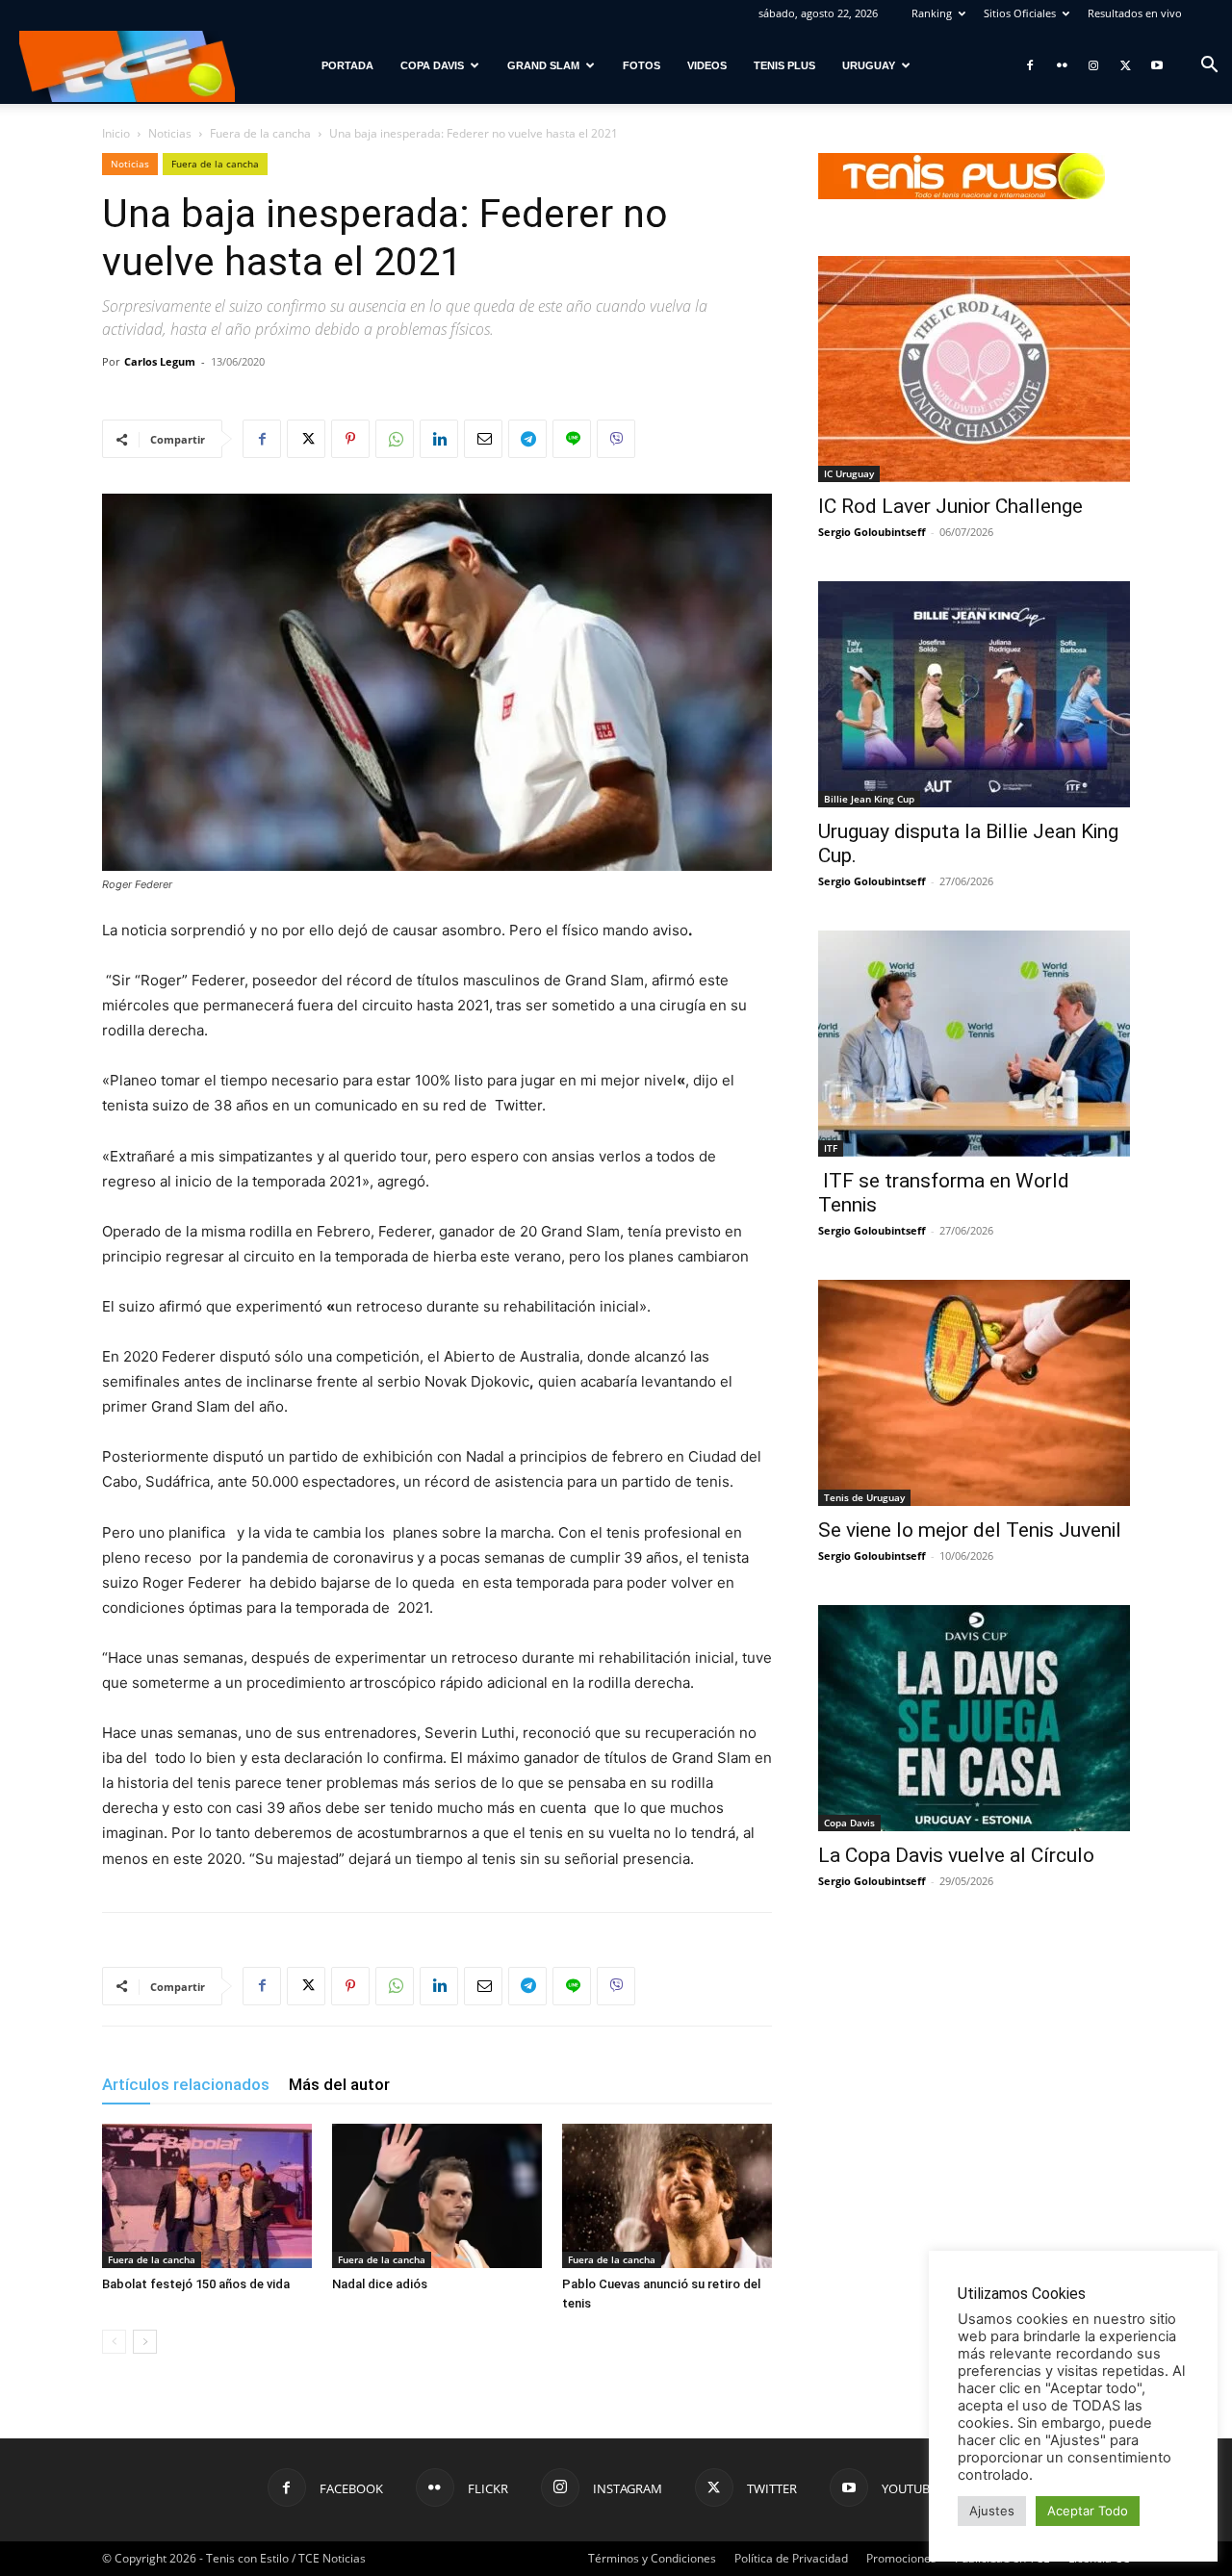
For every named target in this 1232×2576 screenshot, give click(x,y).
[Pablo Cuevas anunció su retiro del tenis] (667, 2196)
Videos (707, 65)
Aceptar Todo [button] (1088, 2511)
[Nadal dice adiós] (437, 2196)
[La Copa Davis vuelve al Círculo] (974, 1718)
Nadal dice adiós (380, 2284)
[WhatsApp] (395, 439)
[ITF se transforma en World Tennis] (974, 1044)
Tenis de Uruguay (864, 1497)
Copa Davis (432, 65)
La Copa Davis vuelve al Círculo (956, 1855)
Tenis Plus (784, 65)
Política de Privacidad (791, 2558)
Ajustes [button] (992, 2511)
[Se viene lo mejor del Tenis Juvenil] (974, 1393)
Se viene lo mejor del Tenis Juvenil (970, 1530)
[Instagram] (1093, 65)
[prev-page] (114, 2342)
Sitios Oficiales (1020, 13)
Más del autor (339, 2084)
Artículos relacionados (186, 2084)
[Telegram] (527, 439)
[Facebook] (1030, 65)
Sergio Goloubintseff (872, 532)
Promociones (901, 2558)
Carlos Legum (160, 361)
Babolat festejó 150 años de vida (196, 2284)
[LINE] (572, 439)
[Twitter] (1125, 65)
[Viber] (616, 439)
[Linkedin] (439, 439)
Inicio (116, 133)
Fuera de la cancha (260, 133)
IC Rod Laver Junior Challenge (950, 506)
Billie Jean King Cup (869, 799)
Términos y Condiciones (652, 2558)
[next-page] (145, 2342)
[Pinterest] (350, 439)
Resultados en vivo (1135, 13)
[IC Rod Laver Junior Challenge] (974, 369)
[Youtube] (1157, 65)
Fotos (642, 65)
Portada (347, 65)
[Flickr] (1062, 65)
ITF (831, 1148)
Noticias (170, 133)
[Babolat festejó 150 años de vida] (207, 2196)
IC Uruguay (849, 473)
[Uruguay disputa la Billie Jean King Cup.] (974, 694)
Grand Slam (543, 65)
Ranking (932, 13)
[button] (1209, 67)
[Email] (483, 439)
